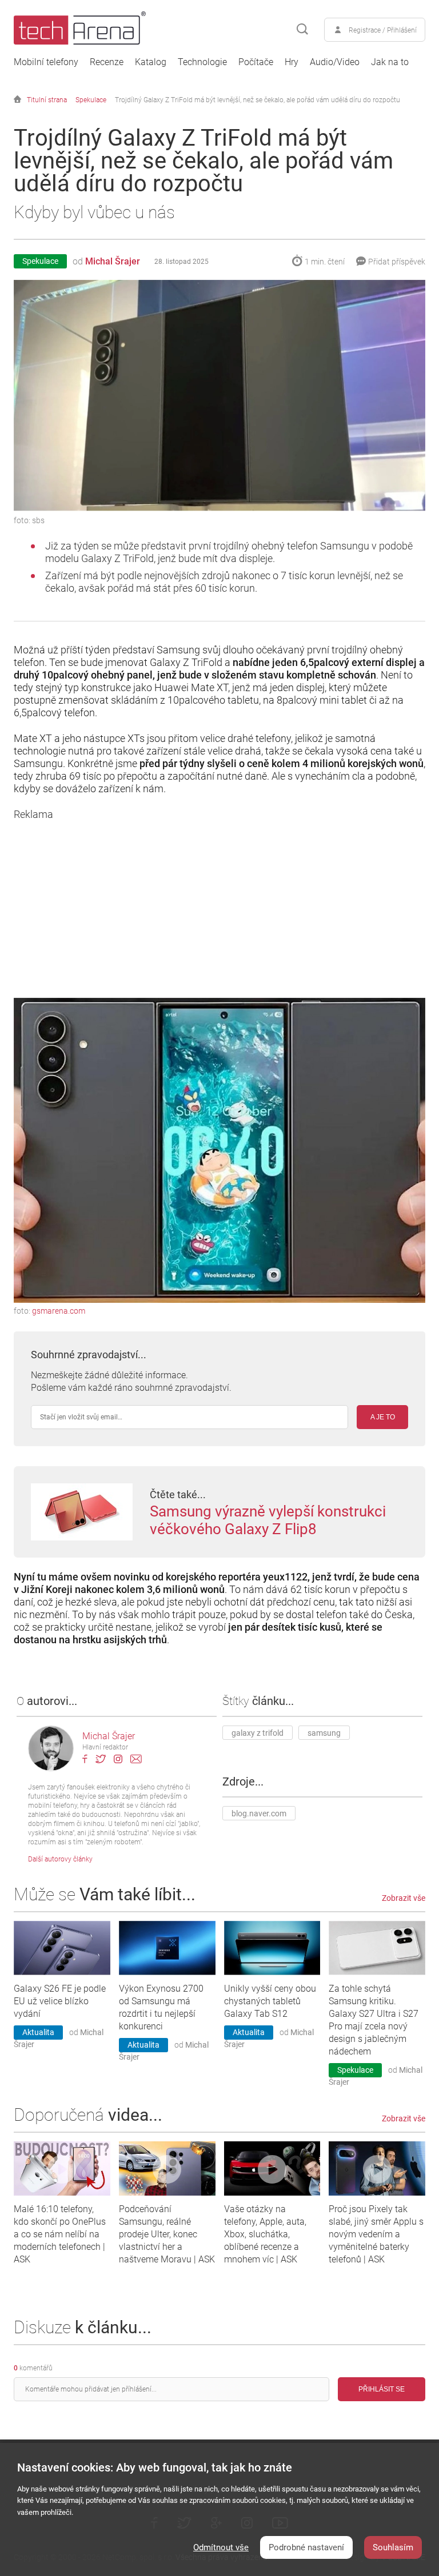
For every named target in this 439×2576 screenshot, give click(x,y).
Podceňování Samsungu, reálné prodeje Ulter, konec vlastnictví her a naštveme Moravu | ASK (167, 2234)
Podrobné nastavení (306, 2547)
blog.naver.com (259, 1813)
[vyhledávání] (302, 30)
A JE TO (383, 1417)
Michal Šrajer (113, 261)
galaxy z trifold (258, 1733)
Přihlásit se (382, 2389)
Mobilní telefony (46, 62)
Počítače (256, 62)
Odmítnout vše (221, 2547)
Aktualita (38, 2032)
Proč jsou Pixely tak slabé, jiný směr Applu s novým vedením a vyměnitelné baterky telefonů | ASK (376, 2234)
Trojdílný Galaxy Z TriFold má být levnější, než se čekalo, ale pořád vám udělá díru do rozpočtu (258, 100)
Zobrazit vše (404, 1898)
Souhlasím (393, 2547)
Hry (292, 62)
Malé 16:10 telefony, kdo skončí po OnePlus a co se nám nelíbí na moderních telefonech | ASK (60, 2234)
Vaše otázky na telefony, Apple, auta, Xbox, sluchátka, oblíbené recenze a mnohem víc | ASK (265, 2234)
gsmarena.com (59, 1311)
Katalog (151, 62)
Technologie (202, 62)
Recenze (107, 62)
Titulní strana (47, 100)
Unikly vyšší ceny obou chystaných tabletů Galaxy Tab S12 (270, 2001)
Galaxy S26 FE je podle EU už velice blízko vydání (60, 2001)
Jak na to (390, 62)
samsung (324, 1733)
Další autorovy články (60, 1859)
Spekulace (91, 100)
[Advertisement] (219, 901)
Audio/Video (335, 62)
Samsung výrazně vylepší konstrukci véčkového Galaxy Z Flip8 (268, 1520)
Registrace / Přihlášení (383, 30)
